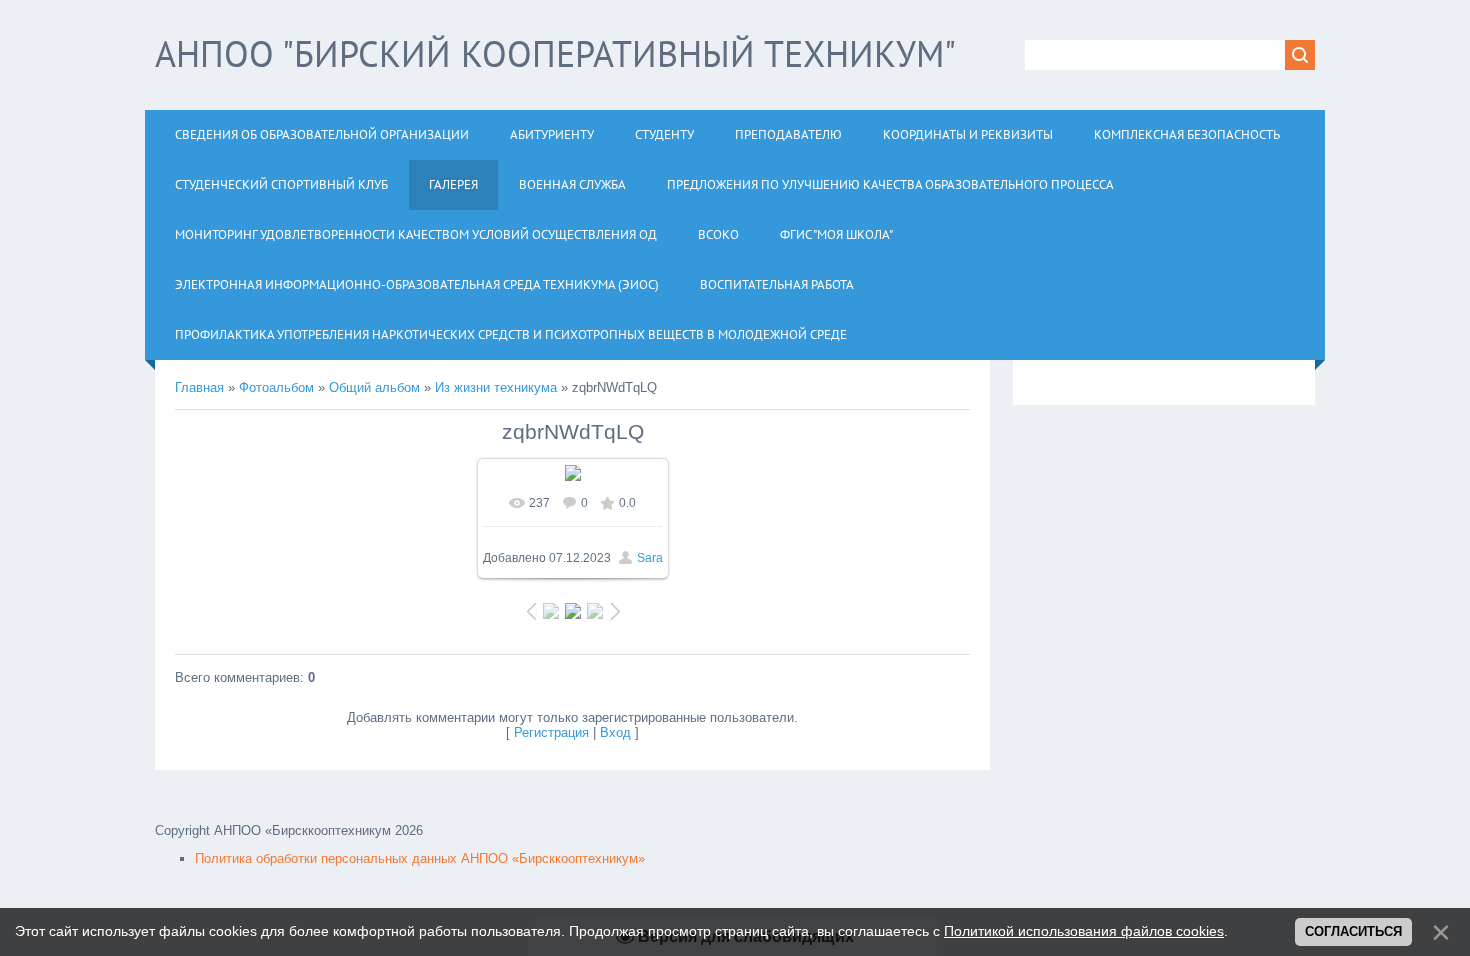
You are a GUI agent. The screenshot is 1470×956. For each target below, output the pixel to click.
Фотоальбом (276, 387)
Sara (650, 558)
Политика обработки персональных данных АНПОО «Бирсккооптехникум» (420, 858)
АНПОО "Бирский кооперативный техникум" (555, 53)
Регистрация (551, 732)
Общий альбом (374, 387)
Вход (615, 732)
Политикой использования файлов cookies (1084, 931)
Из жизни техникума (496, 387)
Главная (199, 387)
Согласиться (1353, 931)
